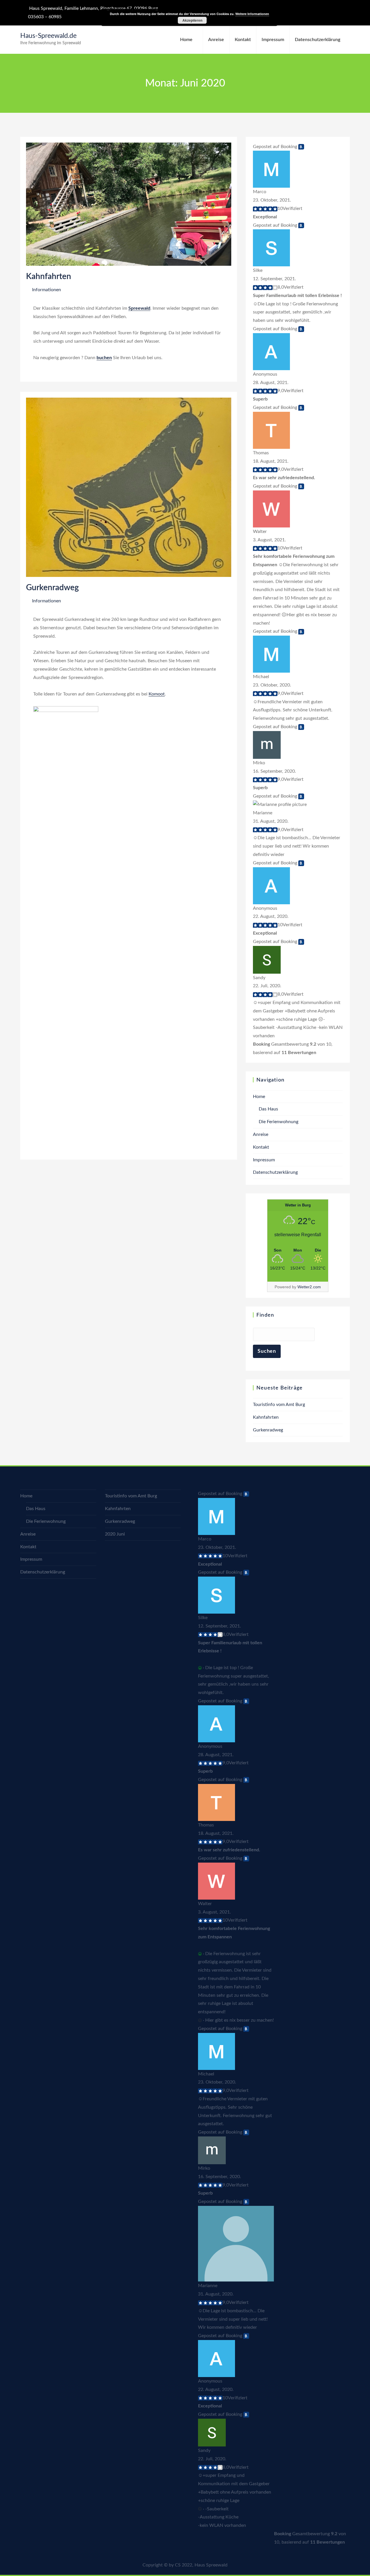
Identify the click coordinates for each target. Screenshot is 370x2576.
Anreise (216, 40)
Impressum (273, 40)
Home (186, 40)
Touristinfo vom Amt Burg (279, 1405)
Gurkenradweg (52, 588)
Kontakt (243, 40)
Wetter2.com (309, 1287)
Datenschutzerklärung (318, 40)
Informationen (47, 290)
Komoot (157, 694)
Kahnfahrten (49, 276)
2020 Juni (115, 1534)
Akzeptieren (192, 20)
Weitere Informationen (252, 14)
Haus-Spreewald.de (48, 36)
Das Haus (268, 1109)
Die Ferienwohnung (279, 1122)
